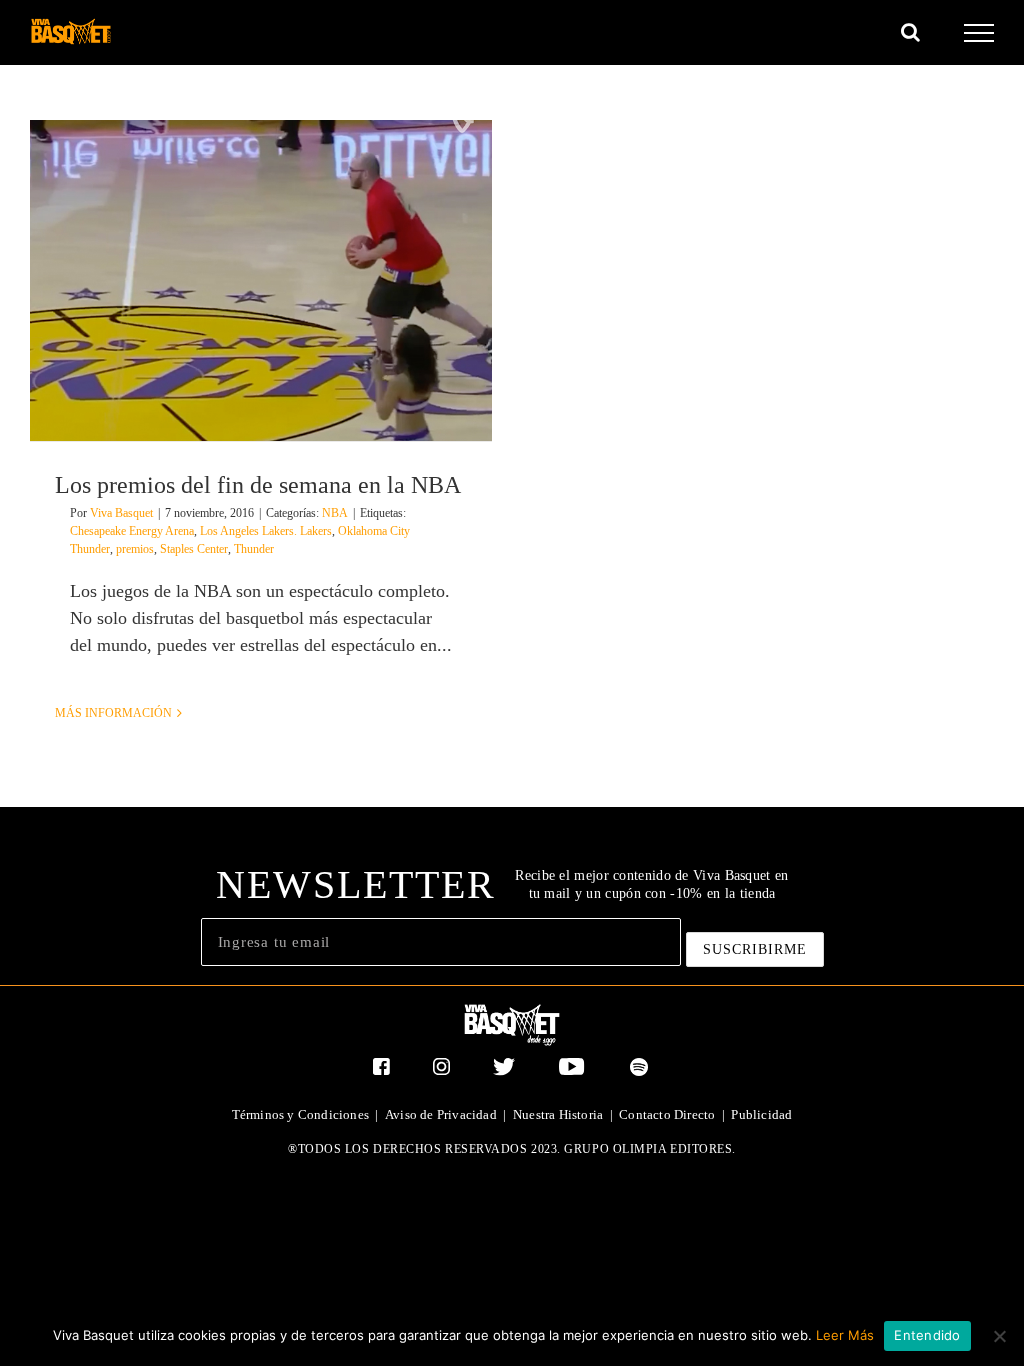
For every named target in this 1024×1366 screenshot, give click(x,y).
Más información (113, 713)
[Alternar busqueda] (910, 32)
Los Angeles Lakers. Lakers (266, 531)
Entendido (927, 1335)
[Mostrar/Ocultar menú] (979, 33)
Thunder (254, 549)
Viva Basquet (121, 513)
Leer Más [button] (845, 1335)
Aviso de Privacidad (441, 1114)
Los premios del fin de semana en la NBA (258, 485)
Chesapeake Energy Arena (132, 531)
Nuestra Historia (558, 1114)
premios (135, 549)
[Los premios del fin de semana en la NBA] (261, 280)
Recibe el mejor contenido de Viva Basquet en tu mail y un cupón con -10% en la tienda (651, 884)
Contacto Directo (667, 1114)
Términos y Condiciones (300, 1114)
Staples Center (194, 549)
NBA (335, 513)
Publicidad (761, 1114)
